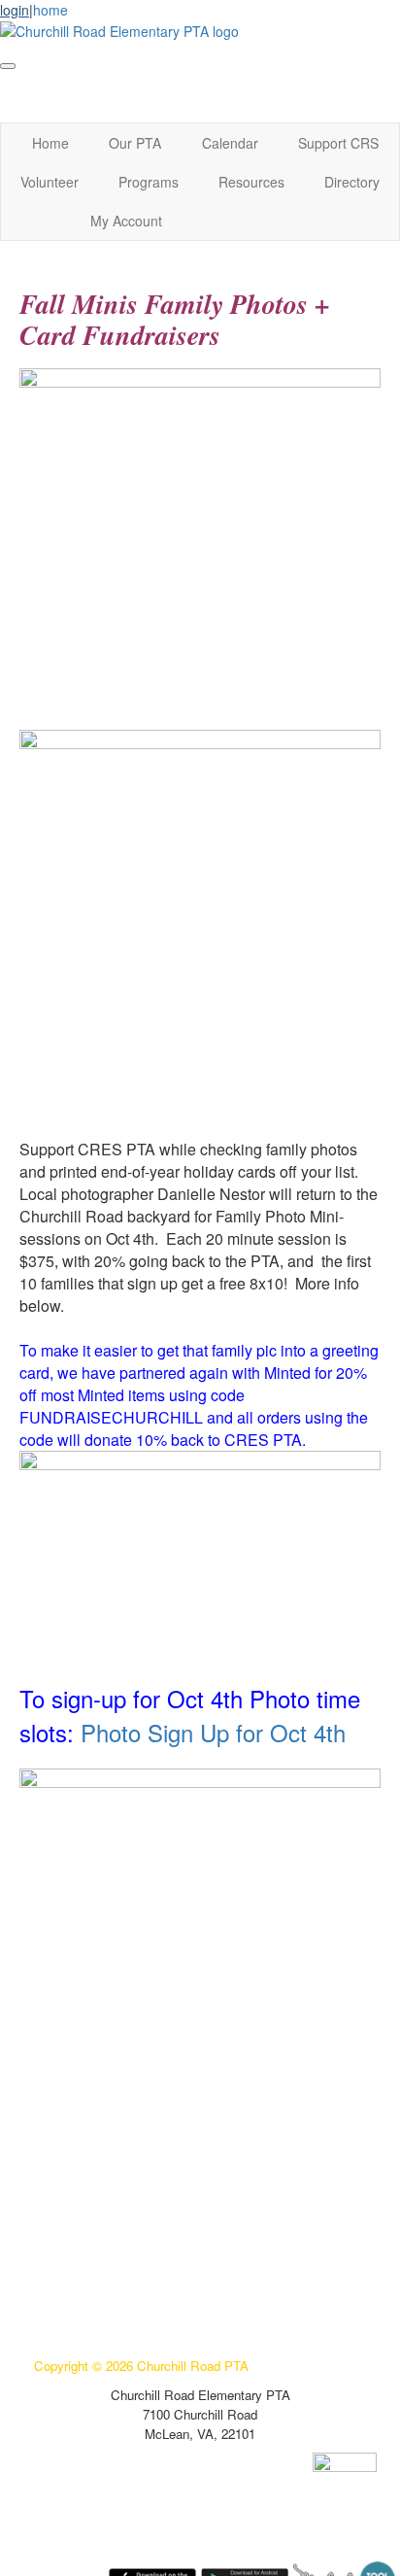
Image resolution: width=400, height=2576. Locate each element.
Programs (149, 182)
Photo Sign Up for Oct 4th (213, 1732)
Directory (352, 182)
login (15, 10)
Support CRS (338, 143)
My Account (126, 221)
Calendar (230, 143)
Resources (251, 182)
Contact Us (67, 2307)
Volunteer (50, 182)
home (50, 10)
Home (50, 143)
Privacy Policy (75, 2278)
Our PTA (135, 143)
